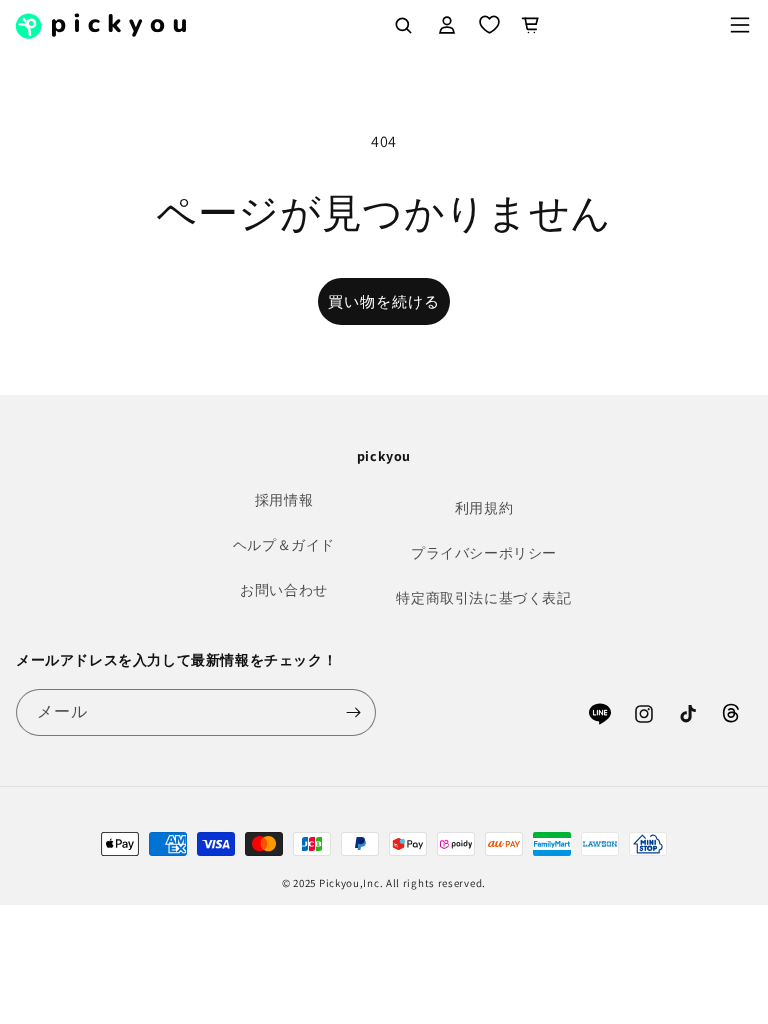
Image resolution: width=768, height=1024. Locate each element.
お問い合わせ (284, 590)
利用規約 (484, 508)
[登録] (353, 712)
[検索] (403, 25)
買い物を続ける (384, 301)
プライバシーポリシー (484, 553)
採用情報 (284, 500)
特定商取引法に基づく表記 (483, 598)
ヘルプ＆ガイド (284, 545)
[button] (740, 25)
